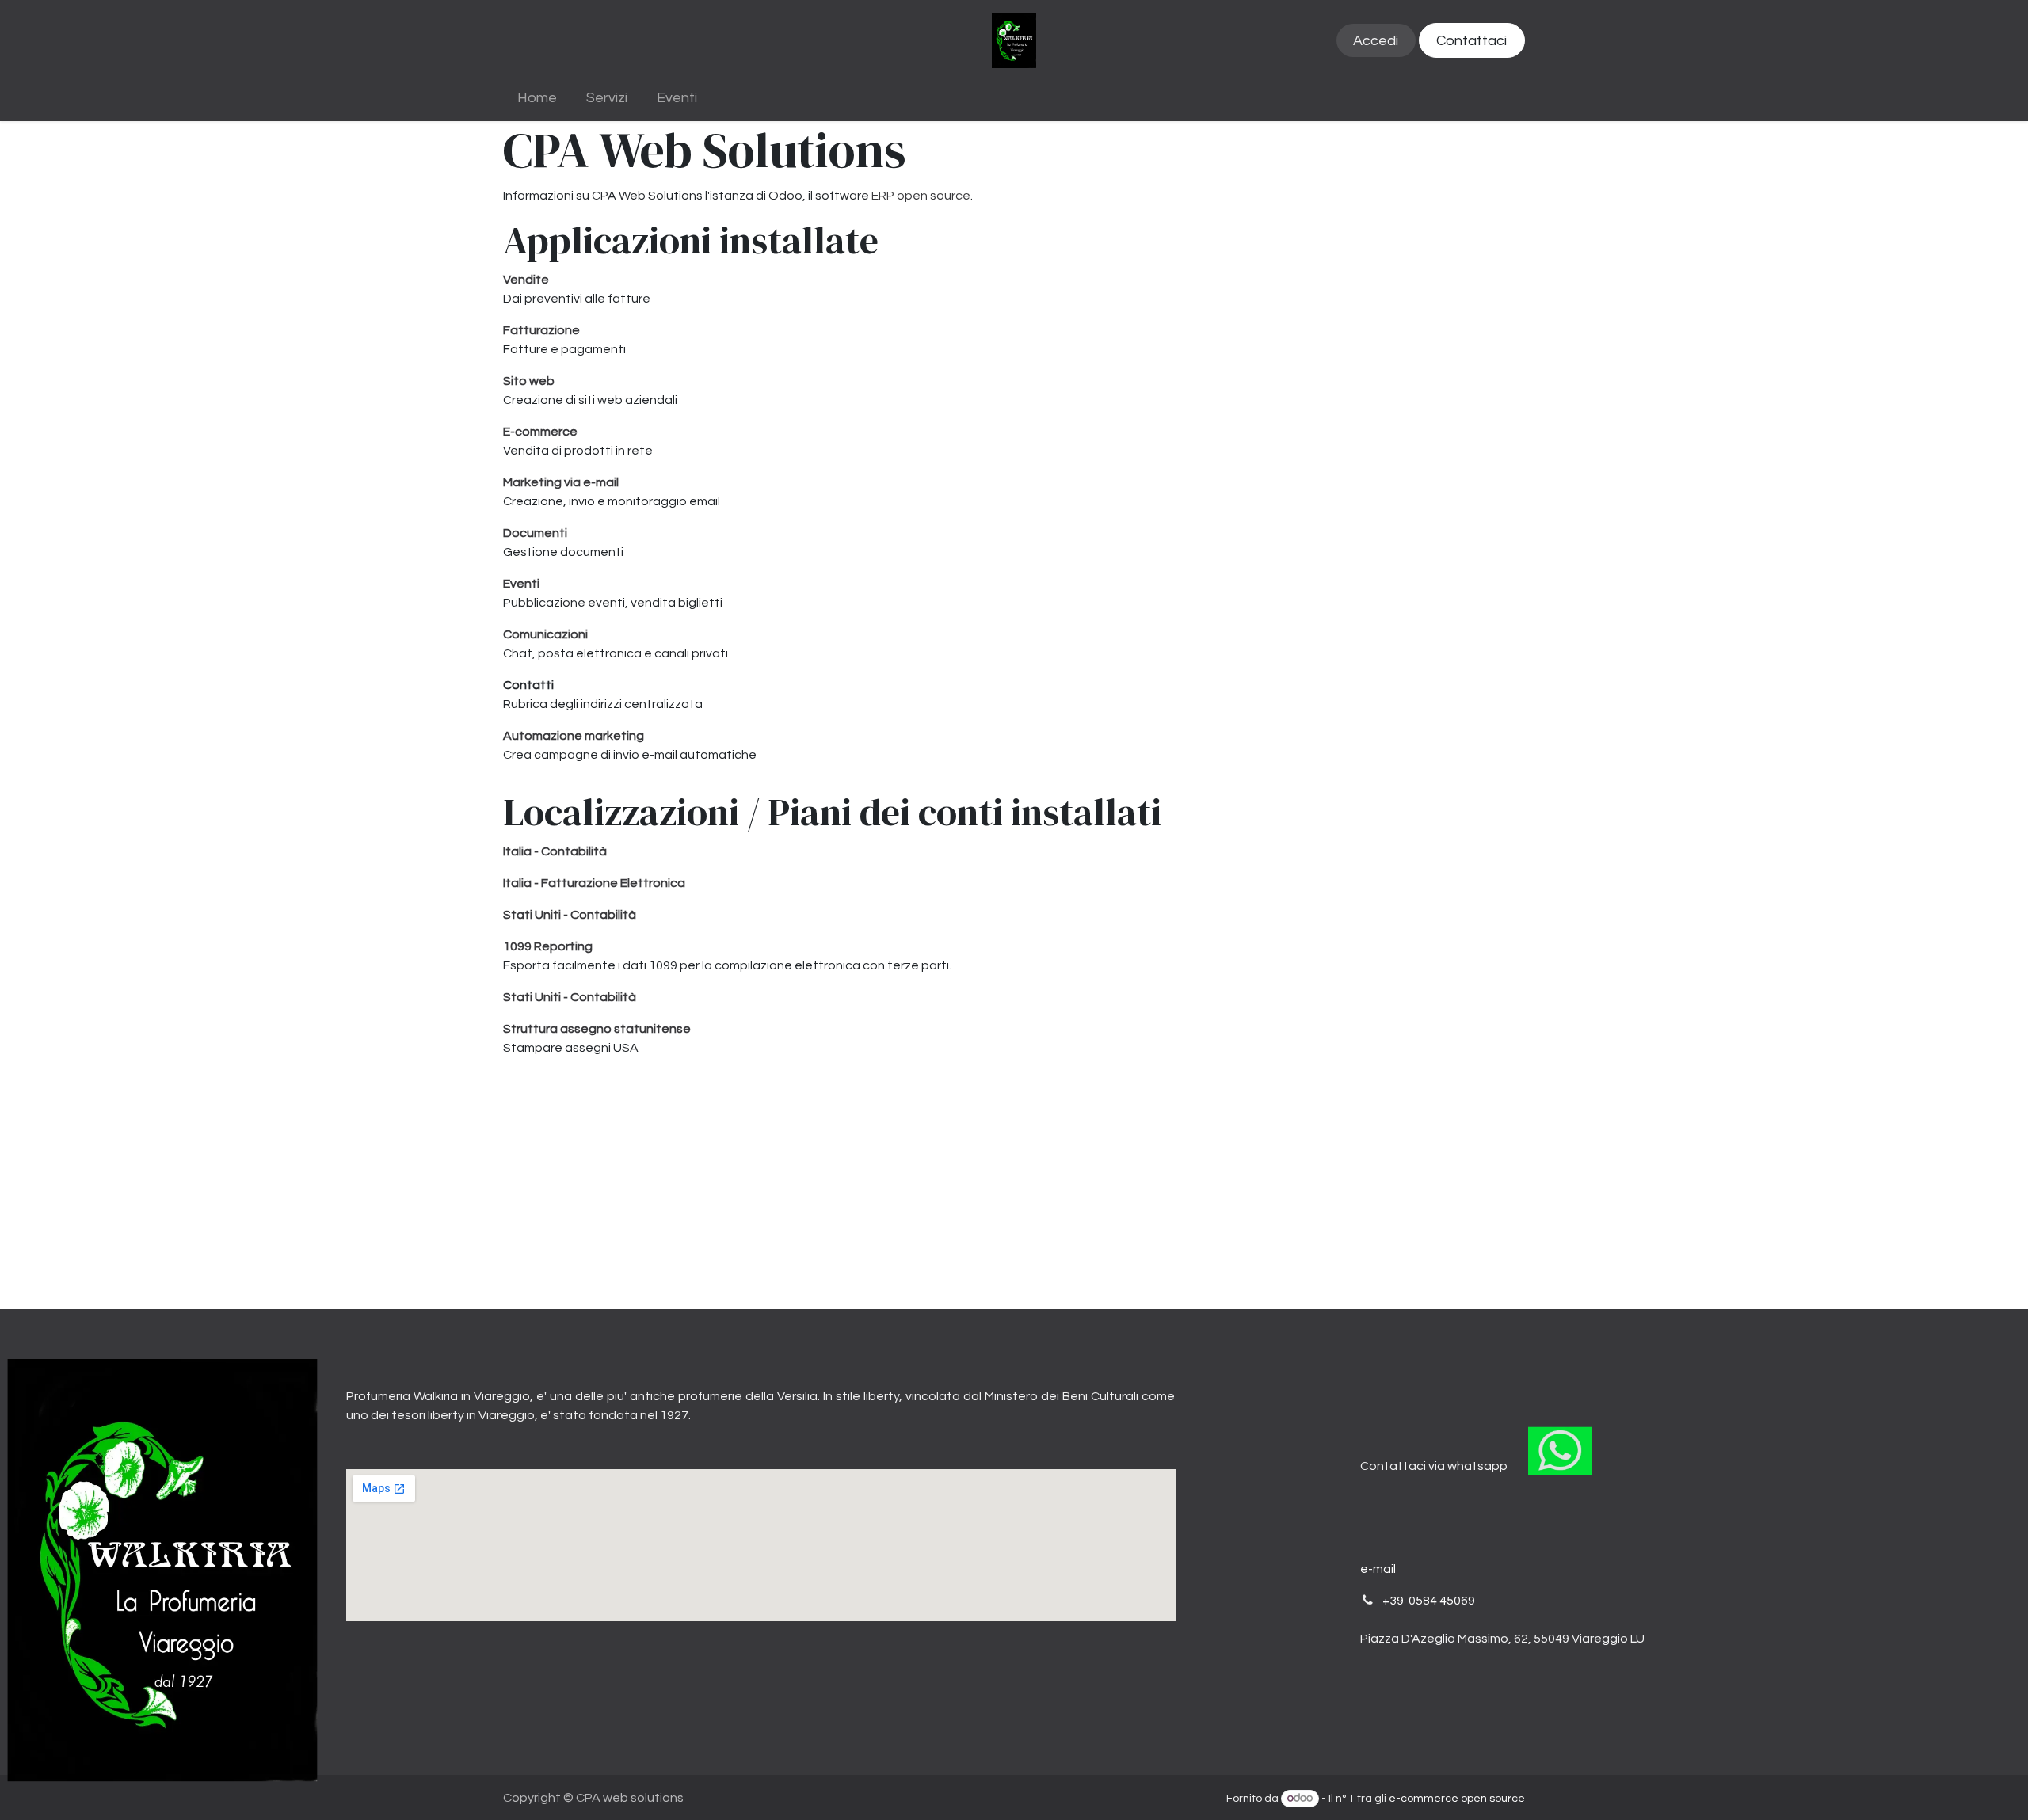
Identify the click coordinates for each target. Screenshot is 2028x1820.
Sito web (529, 381)
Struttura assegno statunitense (597, 1029)
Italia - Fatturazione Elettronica (594, 883)
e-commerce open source (1457, 1799)
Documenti (535, 533)
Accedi (1376, 41)
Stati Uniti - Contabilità (570, 915)
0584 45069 (1442, 1601)
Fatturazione (541, 330)
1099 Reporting (548, 946)
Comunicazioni (545, 634)
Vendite (526, 280)
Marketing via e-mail (561, 482)
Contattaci (1471, 41)
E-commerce (540, 432)
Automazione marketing (574, 736)
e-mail (1378, 1569)
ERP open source (921, 196)
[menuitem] (537, 98)
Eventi (521, 584)
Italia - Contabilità (555, 851)
